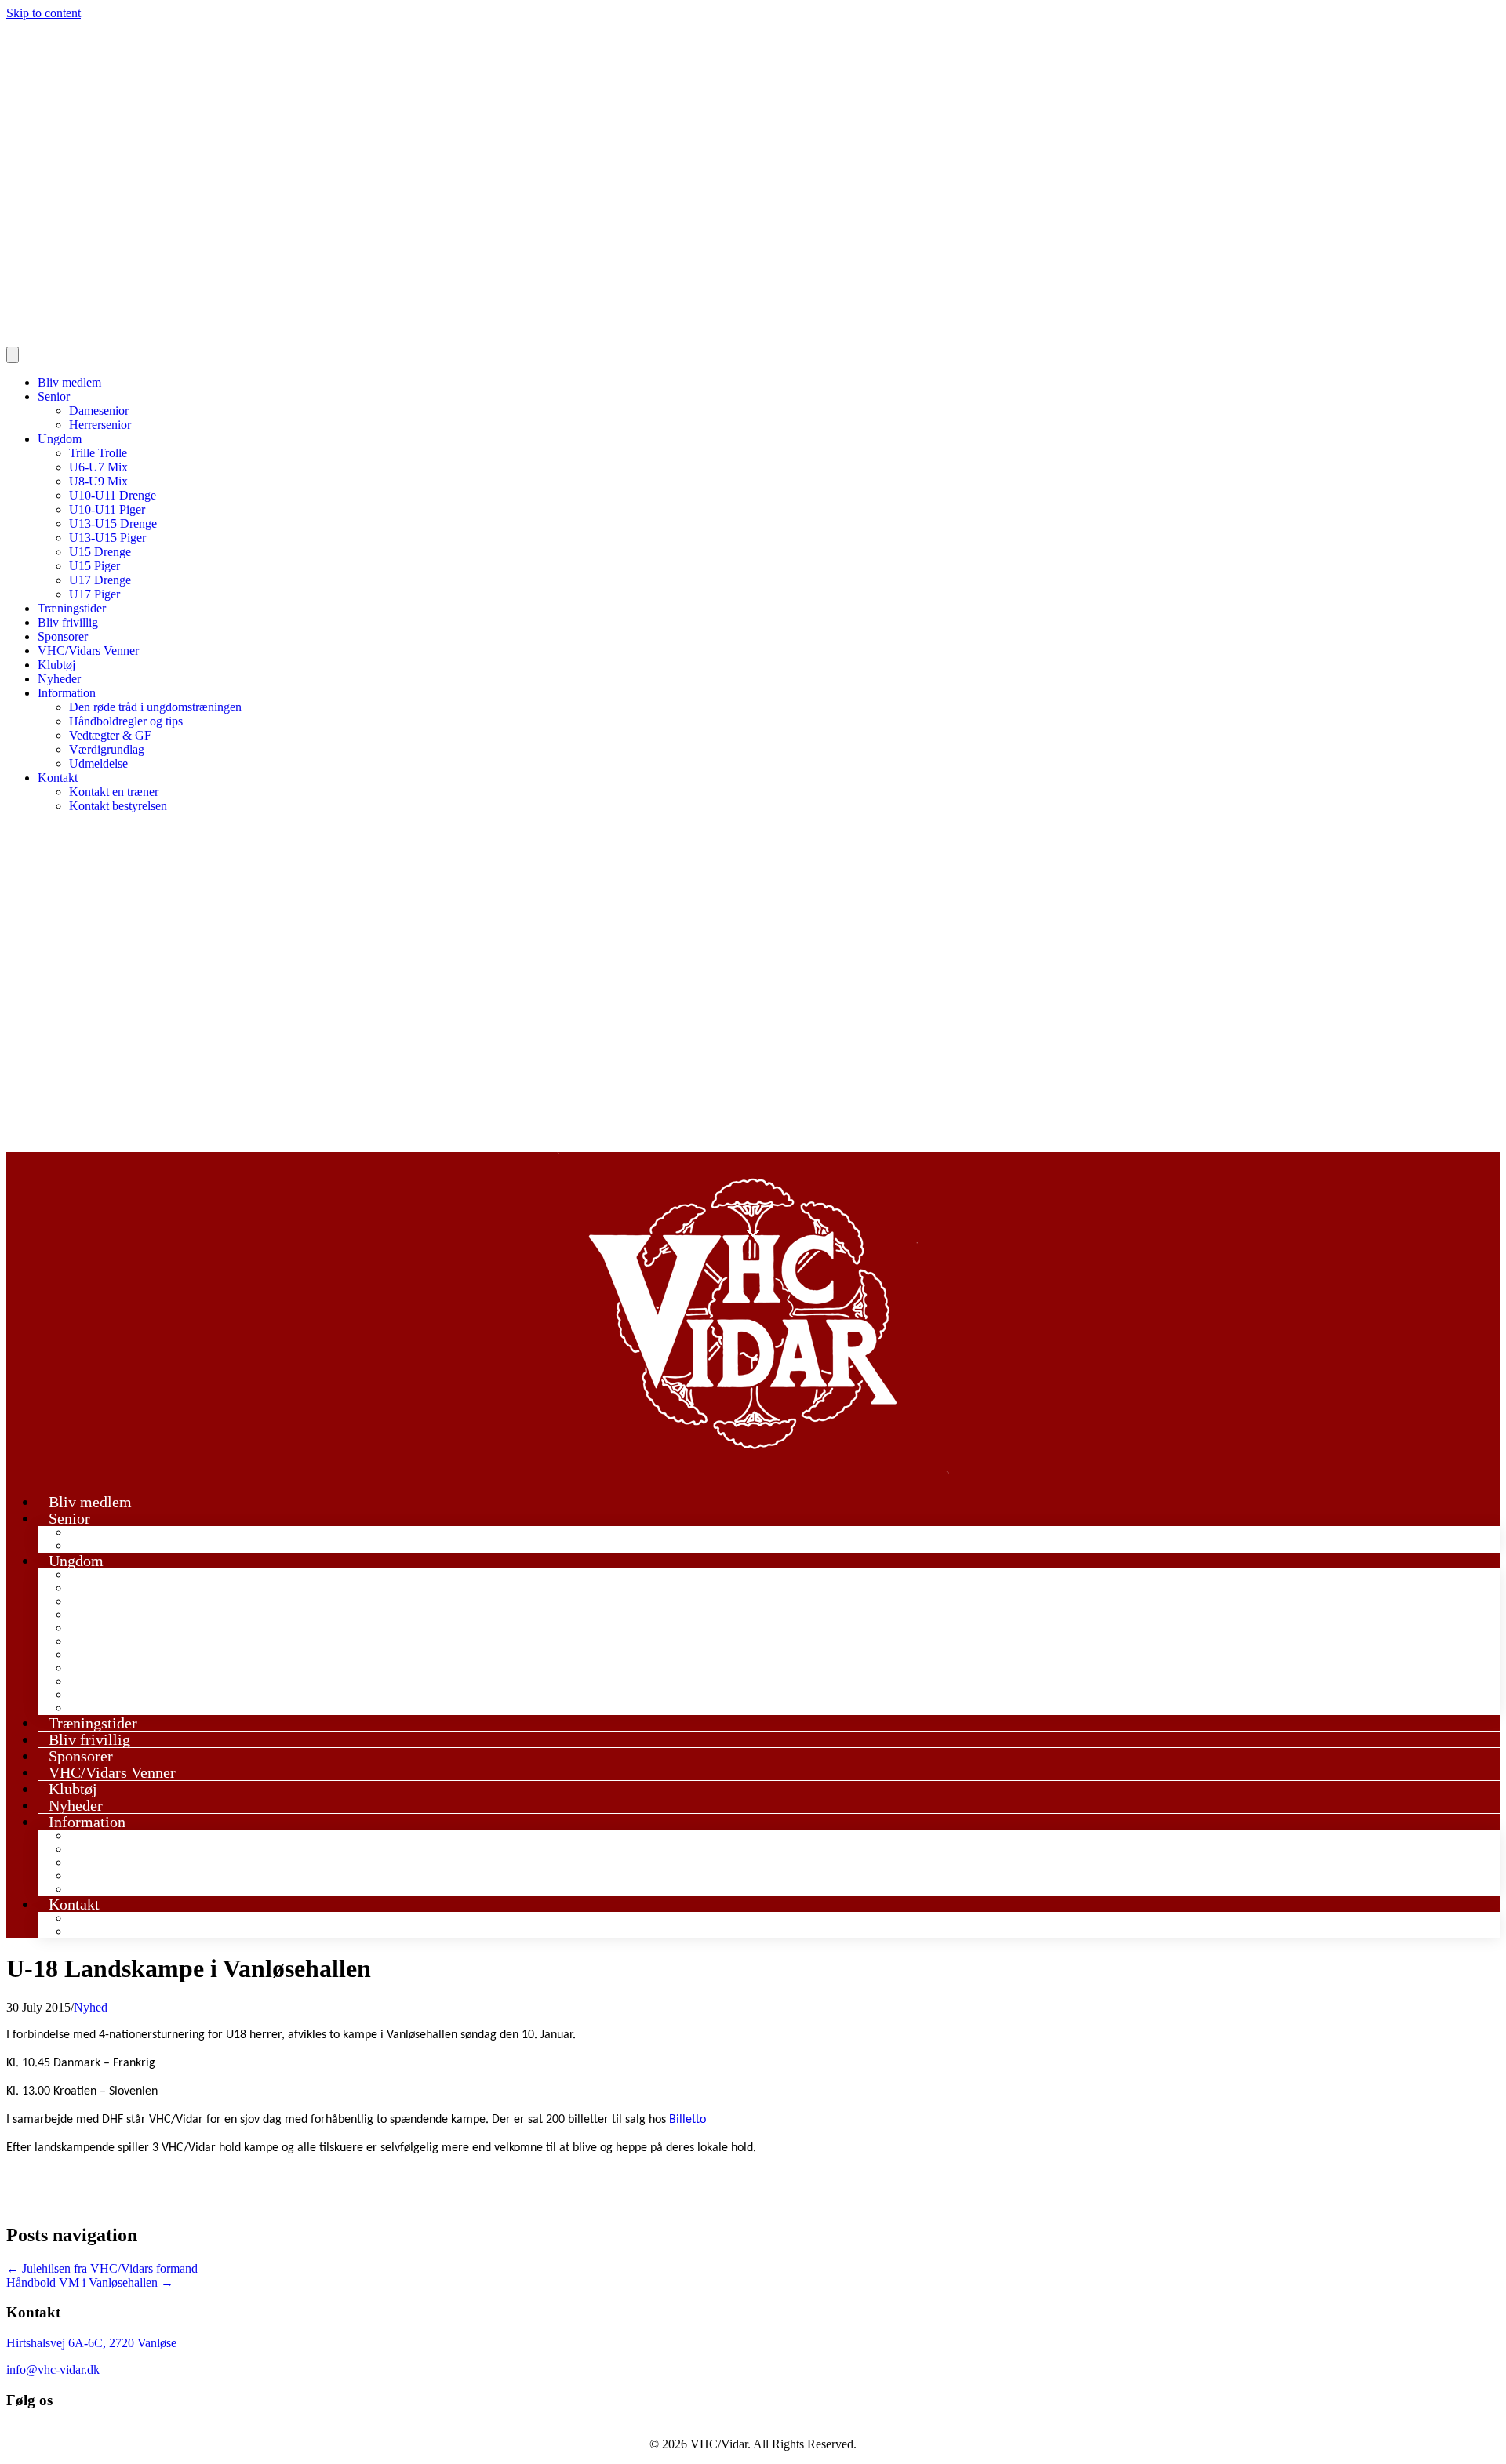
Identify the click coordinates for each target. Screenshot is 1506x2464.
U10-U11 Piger (107, 509)
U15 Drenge (100, 552)
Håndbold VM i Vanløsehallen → (90, 2282)
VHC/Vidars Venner (88, 651)
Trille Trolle (98, 453)
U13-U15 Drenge (113, 523)
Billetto (688, 2120)
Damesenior (99, 411)
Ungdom (60, 439)
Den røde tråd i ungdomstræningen (155, 707)
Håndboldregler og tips (126, 721)
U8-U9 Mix (98, 481)
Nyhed (91, 2007)
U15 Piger (95, 566)
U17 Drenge (100, 580)
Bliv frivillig (68, 622)
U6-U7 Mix (98, 467)
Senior (54, 396)
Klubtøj (56, 665)
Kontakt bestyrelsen (118, 806)
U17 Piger (95, 594)
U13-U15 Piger (107, 538)
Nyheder (59, 679)
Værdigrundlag (107, 749)
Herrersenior (100, 425)
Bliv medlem (69, 382)
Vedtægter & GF (110, 735)
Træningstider (72, 608)
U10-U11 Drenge (113, 495)
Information (67, 693)
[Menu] (13, 355)
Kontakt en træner (114, 792)
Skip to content (44, 13)
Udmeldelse (98, 763)
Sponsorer (63, 636)
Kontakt (58, 778)
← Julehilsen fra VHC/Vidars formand (102, 2268)
